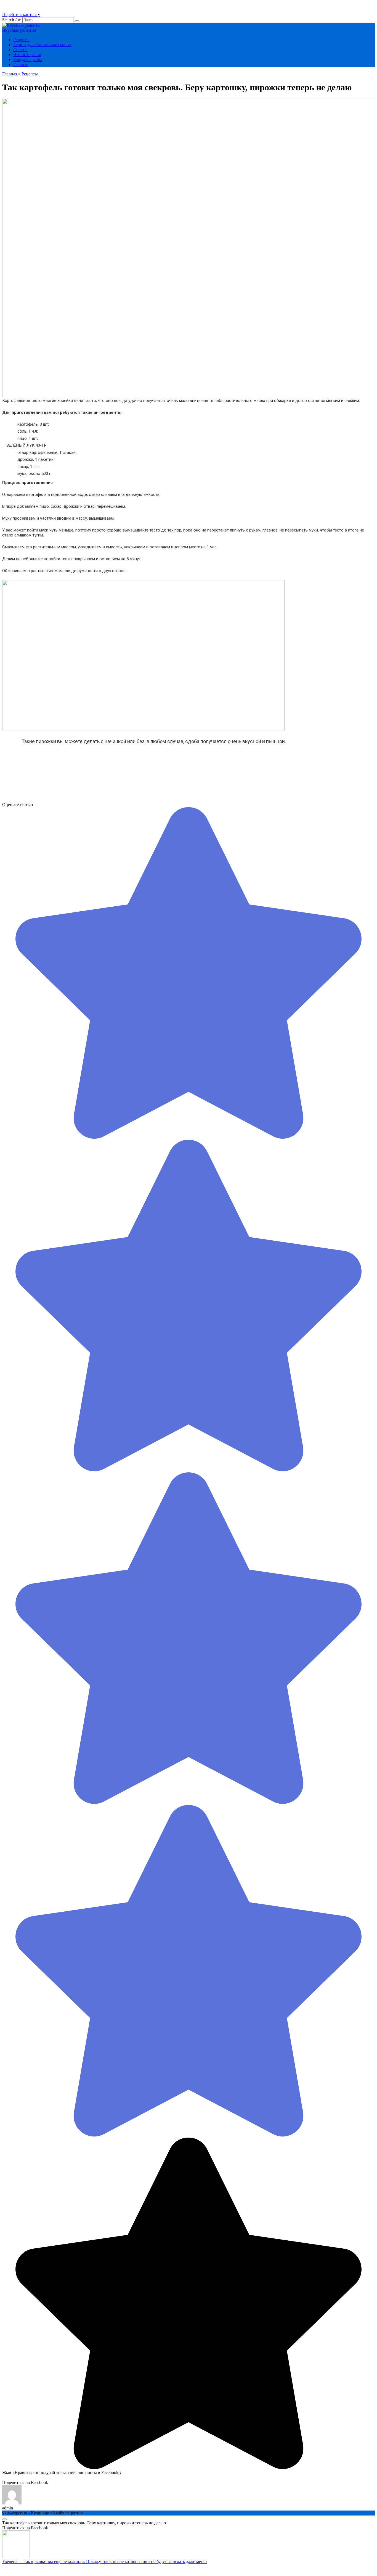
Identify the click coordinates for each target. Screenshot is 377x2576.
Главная (21, 65)
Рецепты (21, 40)
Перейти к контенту (21, 15)
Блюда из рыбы (28, 60)
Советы (20, 50)
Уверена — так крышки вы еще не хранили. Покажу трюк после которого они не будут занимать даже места (104, 2561)
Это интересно (27, 55)
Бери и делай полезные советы (42, 45)
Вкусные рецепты (19, 30)
